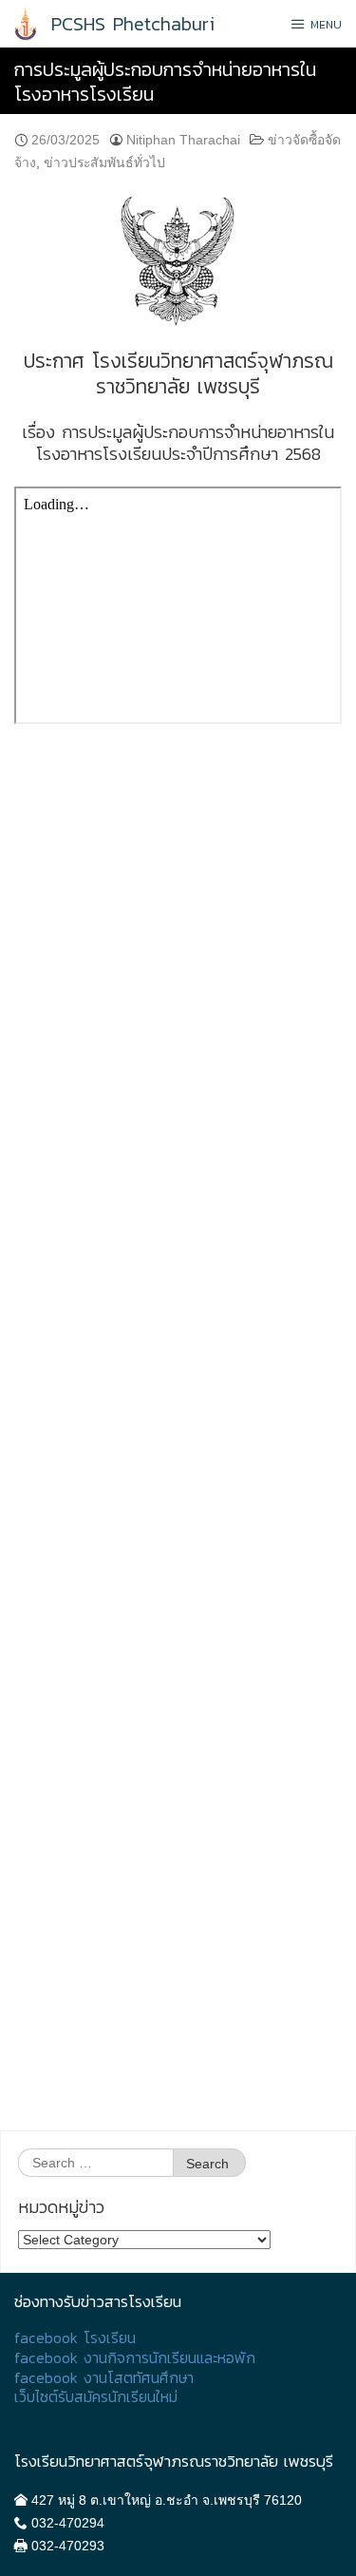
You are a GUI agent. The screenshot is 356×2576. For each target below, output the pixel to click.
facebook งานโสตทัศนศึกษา (104, 2378)
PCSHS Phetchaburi (133, 24)
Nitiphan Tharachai (183, 140)
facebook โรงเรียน (75, 2338)
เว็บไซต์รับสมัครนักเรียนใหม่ (96, 2397)
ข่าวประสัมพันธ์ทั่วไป (104, 162)
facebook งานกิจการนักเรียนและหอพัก (135, 2358)
